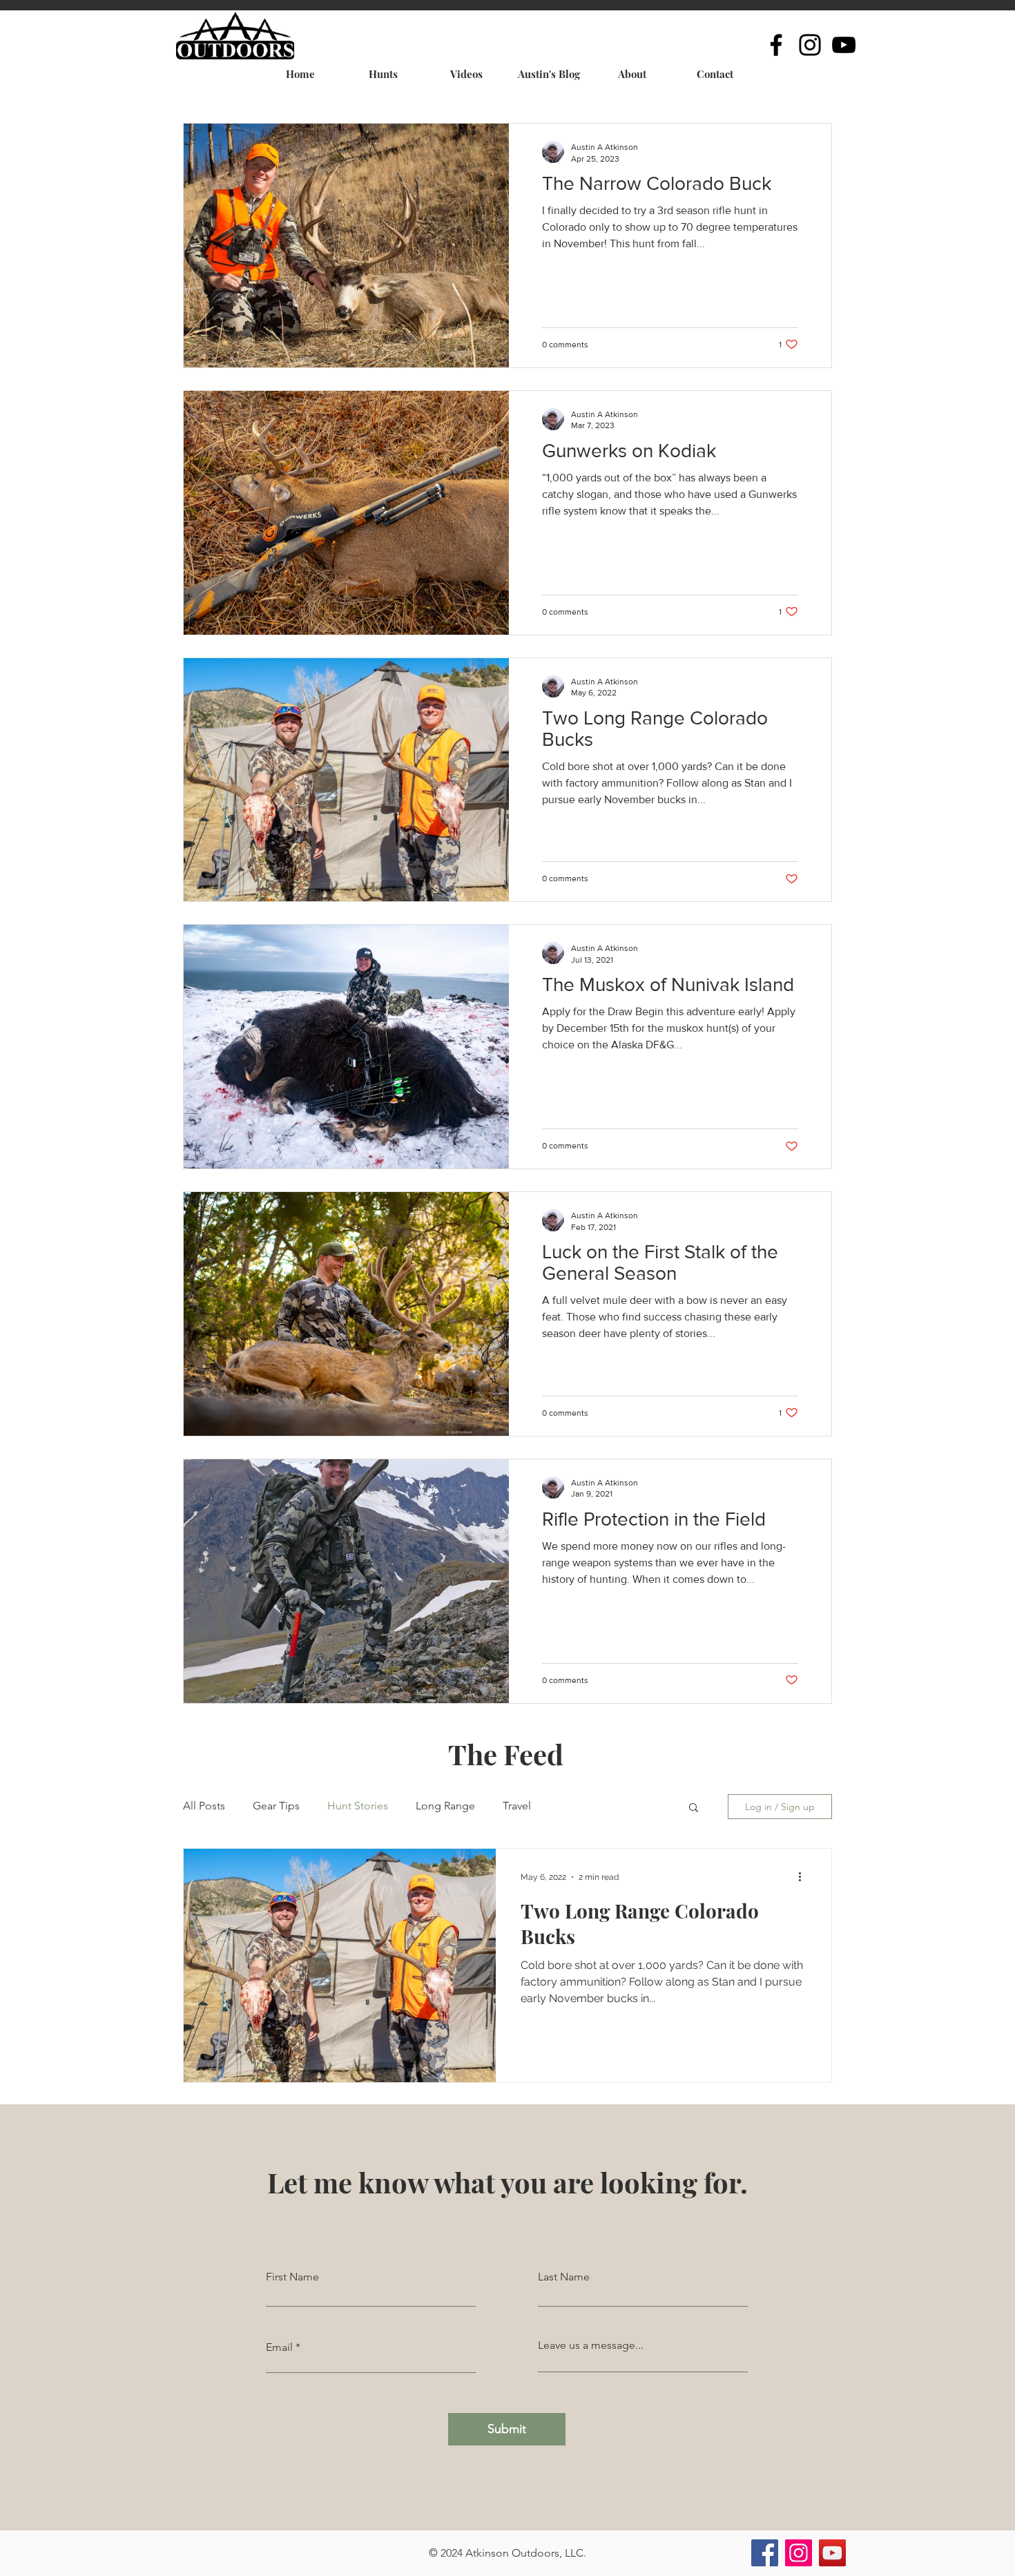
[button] (694, 1808)
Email (279, 2347)
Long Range (445, 1806)
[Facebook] (776, 45)
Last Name (564, 2277)
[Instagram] (810, 45)
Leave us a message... (591, 2345)
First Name (292, 2277)
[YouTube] (844, 45)
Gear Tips (276, 1806)
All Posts (204, 1806)
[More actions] (804, 1877)
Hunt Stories (358, 1806)
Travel (517, 1806)
